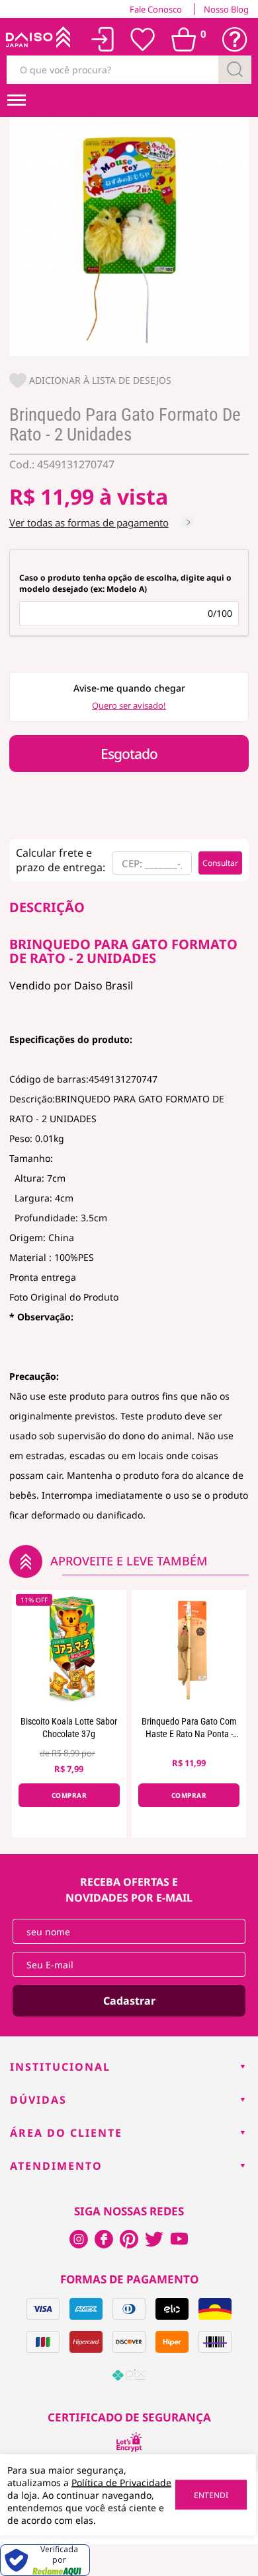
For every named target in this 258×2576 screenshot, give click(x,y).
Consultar (220, 863)
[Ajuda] (235, 40)
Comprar (69, 1795)
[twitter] (154, 2239)
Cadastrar (129, 2001)
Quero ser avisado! (129, 705)
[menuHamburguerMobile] (17, 100)
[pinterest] (129, 2239)
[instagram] (104, 2239)
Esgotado (129, 754)
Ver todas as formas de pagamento (89, 522)
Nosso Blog (226, 9)
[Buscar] (235, 70)
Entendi (211, 2495)
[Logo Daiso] (37, 40)
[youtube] (179, 2239)
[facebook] (79, 2239)
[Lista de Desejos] (143, 40)
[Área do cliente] (103, 39)
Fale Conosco (156, 9)
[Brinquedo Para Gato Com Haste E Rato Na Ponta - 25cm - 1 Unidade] (189, 1649)
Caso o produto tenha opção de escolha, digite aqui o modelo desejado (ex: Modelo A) (125, 583)
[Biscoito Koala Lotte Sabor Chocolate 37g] (69, 1649)
